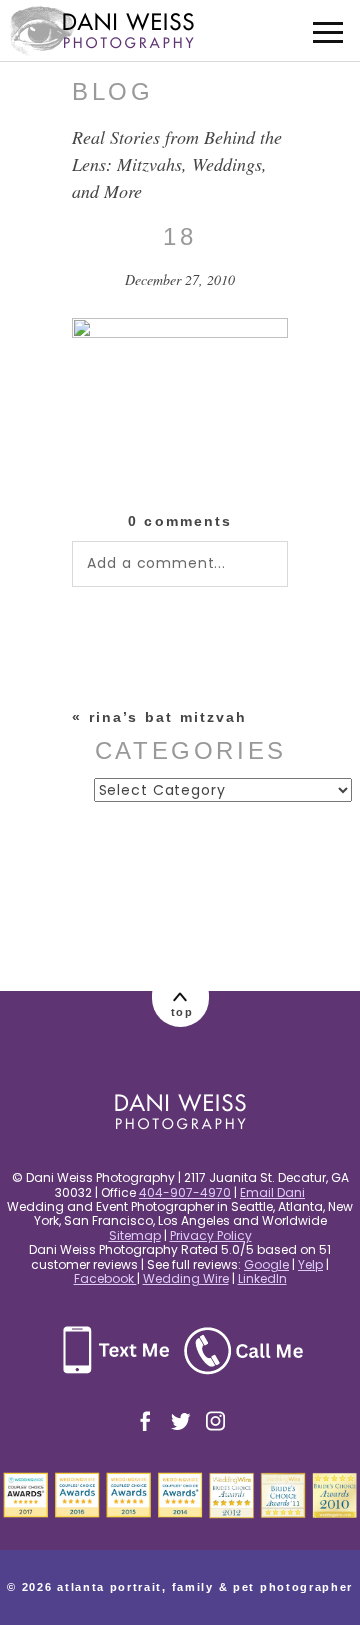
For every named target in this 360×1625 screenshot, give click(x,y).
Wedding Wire (186, 1278)
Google (266, 1264)
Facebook (105, 1278)
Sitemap (135, 1235)
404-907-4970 (185, 1192)
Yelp (310, 1264)
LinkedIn (262, 1278)
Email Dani (272, 1192)
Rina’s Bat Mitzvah (168, 717)
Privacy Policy (211, 1235)
